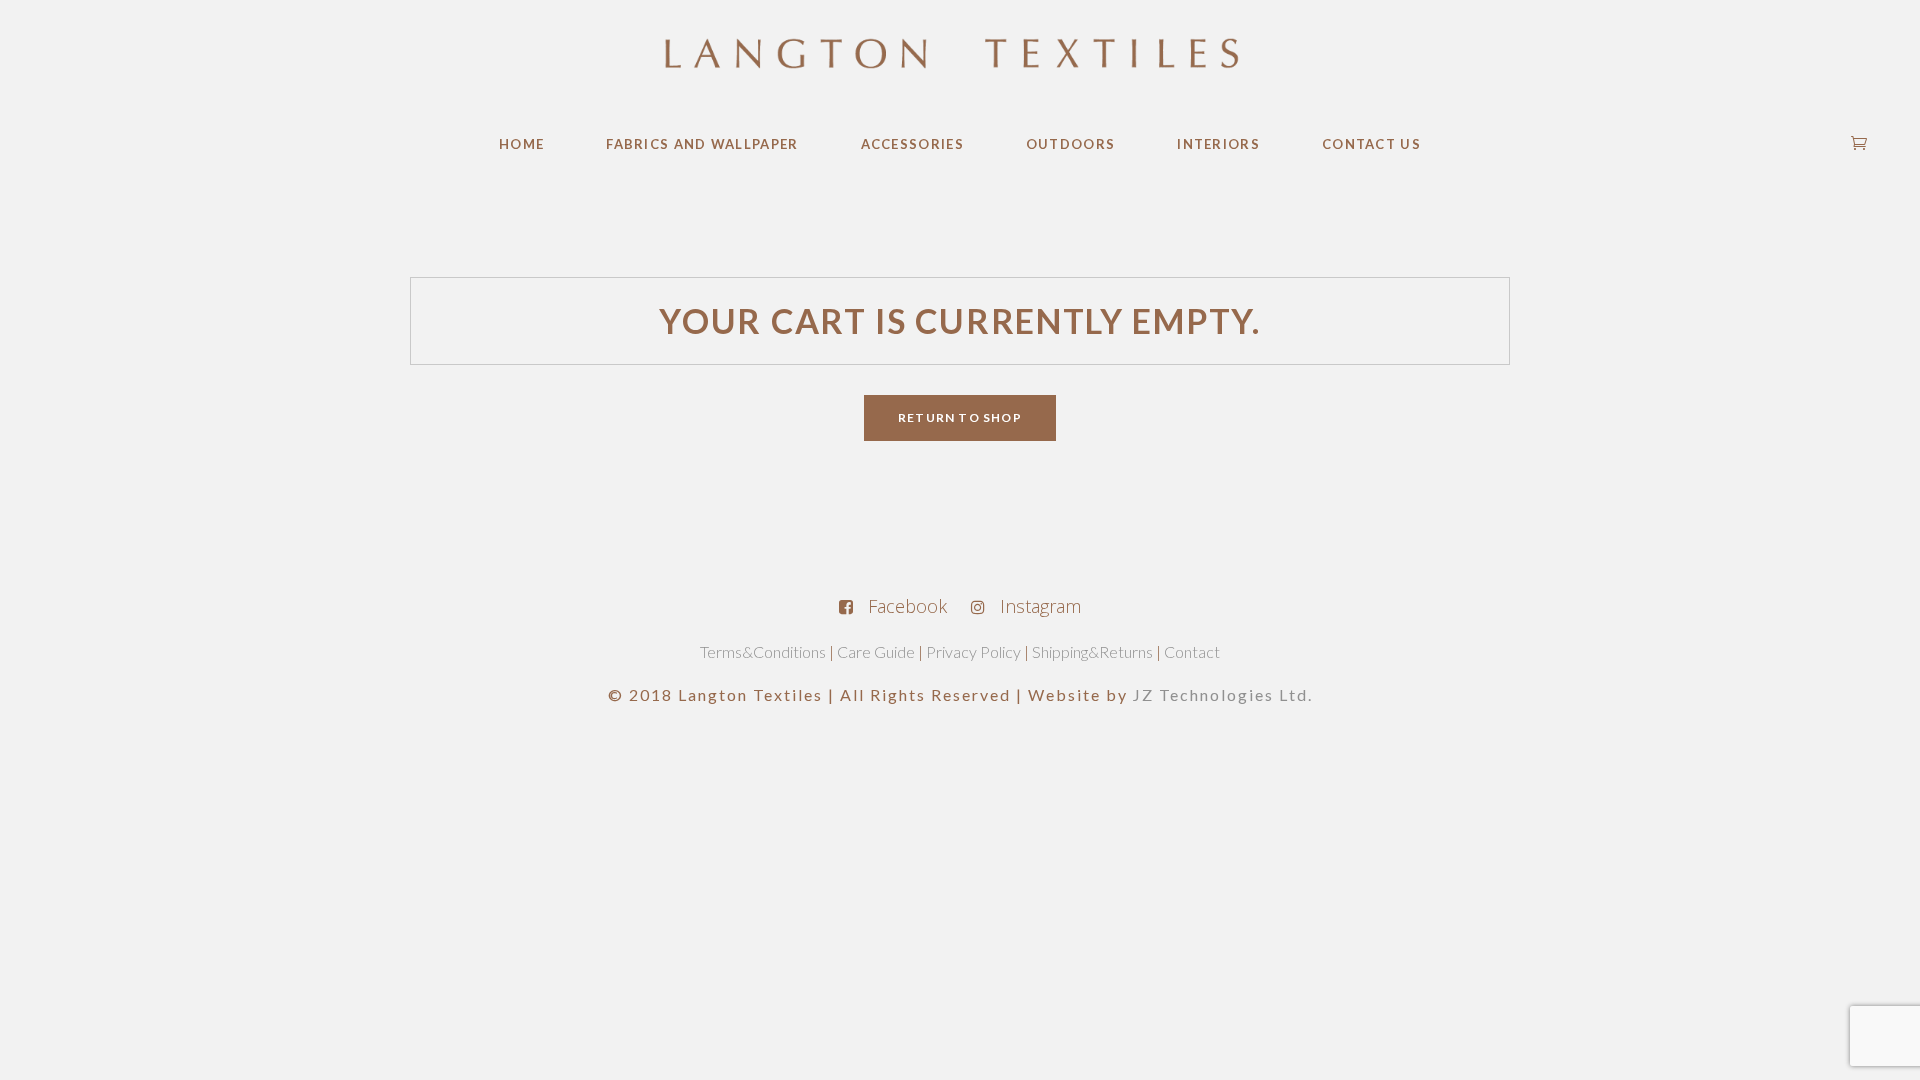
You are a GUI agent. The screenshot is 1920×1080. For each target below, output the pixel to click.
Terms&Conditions (763, 651)
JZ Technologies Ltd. (1223, 694)
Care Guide (876, 651)
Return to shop (960, 417)
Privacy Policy (973, 651)
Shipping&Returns (1092, 651)
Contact (1192, 651)
